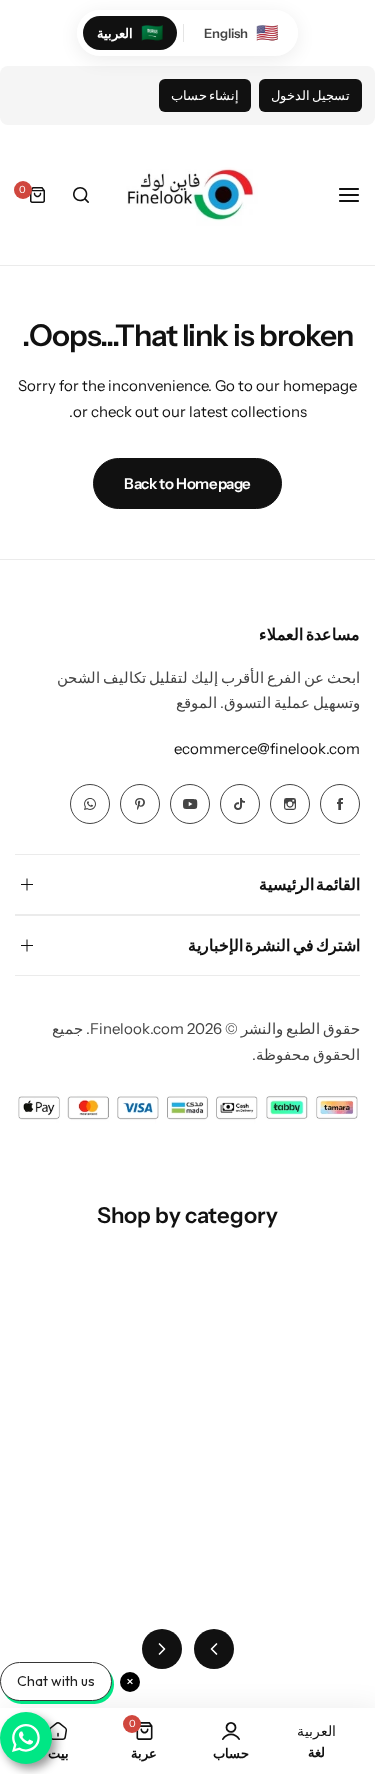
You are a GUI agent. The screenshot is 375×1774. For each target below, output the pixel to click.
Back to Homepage (187, 483)
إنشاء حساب (205, 95)
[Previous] (214, 1649)
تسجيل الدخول (310, 95)
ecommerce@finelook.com (267, 748)
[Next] (162, 1649)
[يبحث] (81, 195)
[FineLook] (188, 195)
